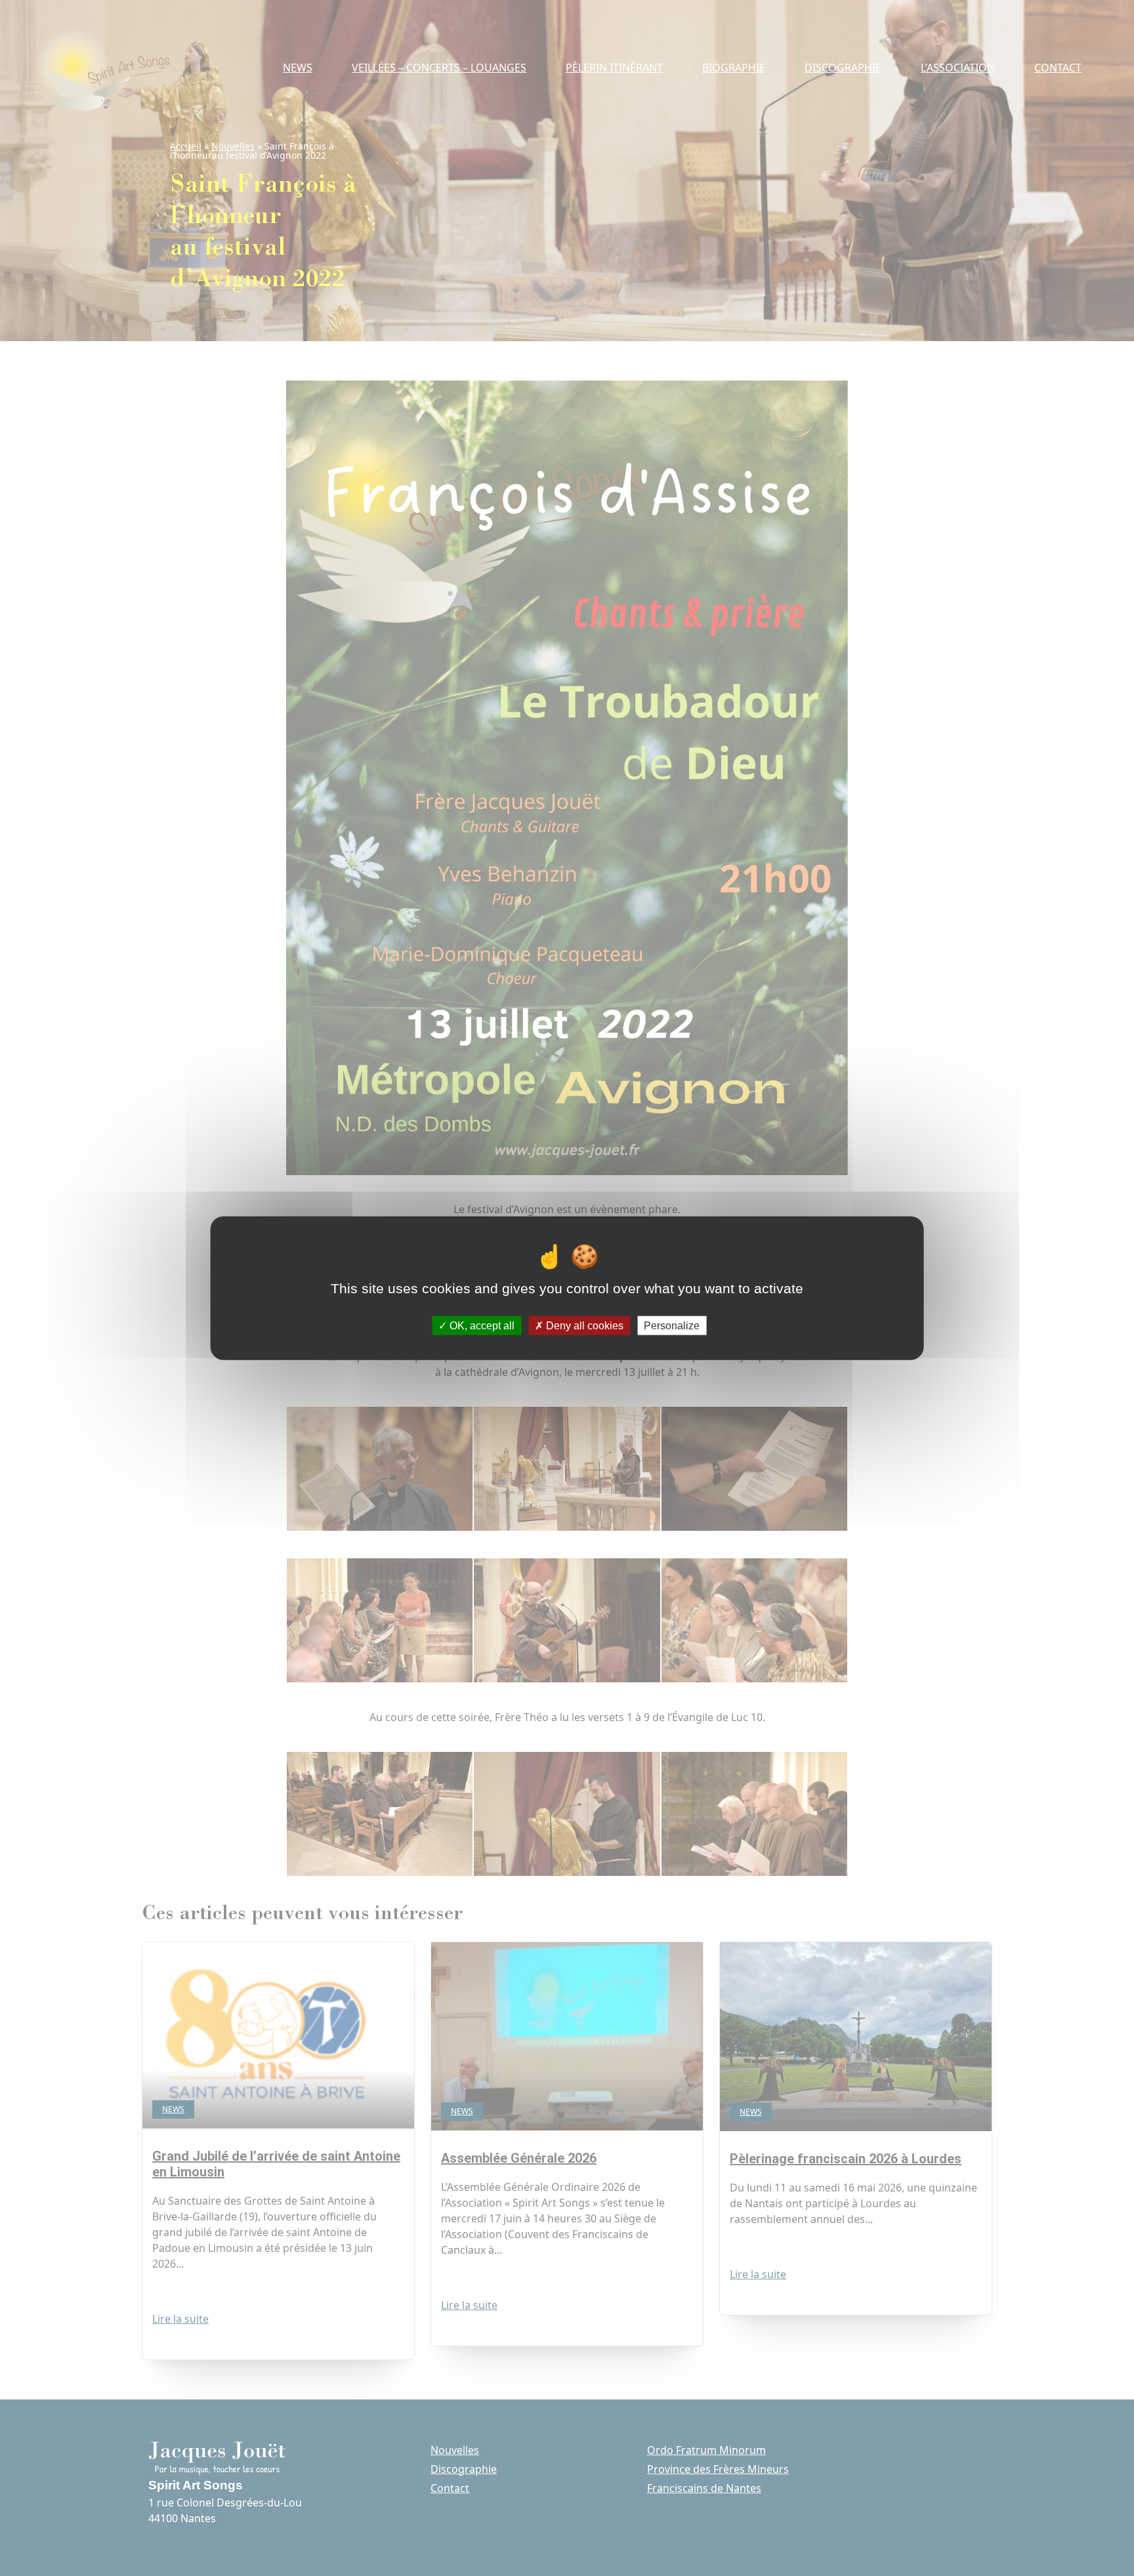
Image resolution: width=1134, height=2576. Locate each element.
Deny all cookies (583, 1325)
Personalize (672, 1325)
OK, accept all (481, 1325)
